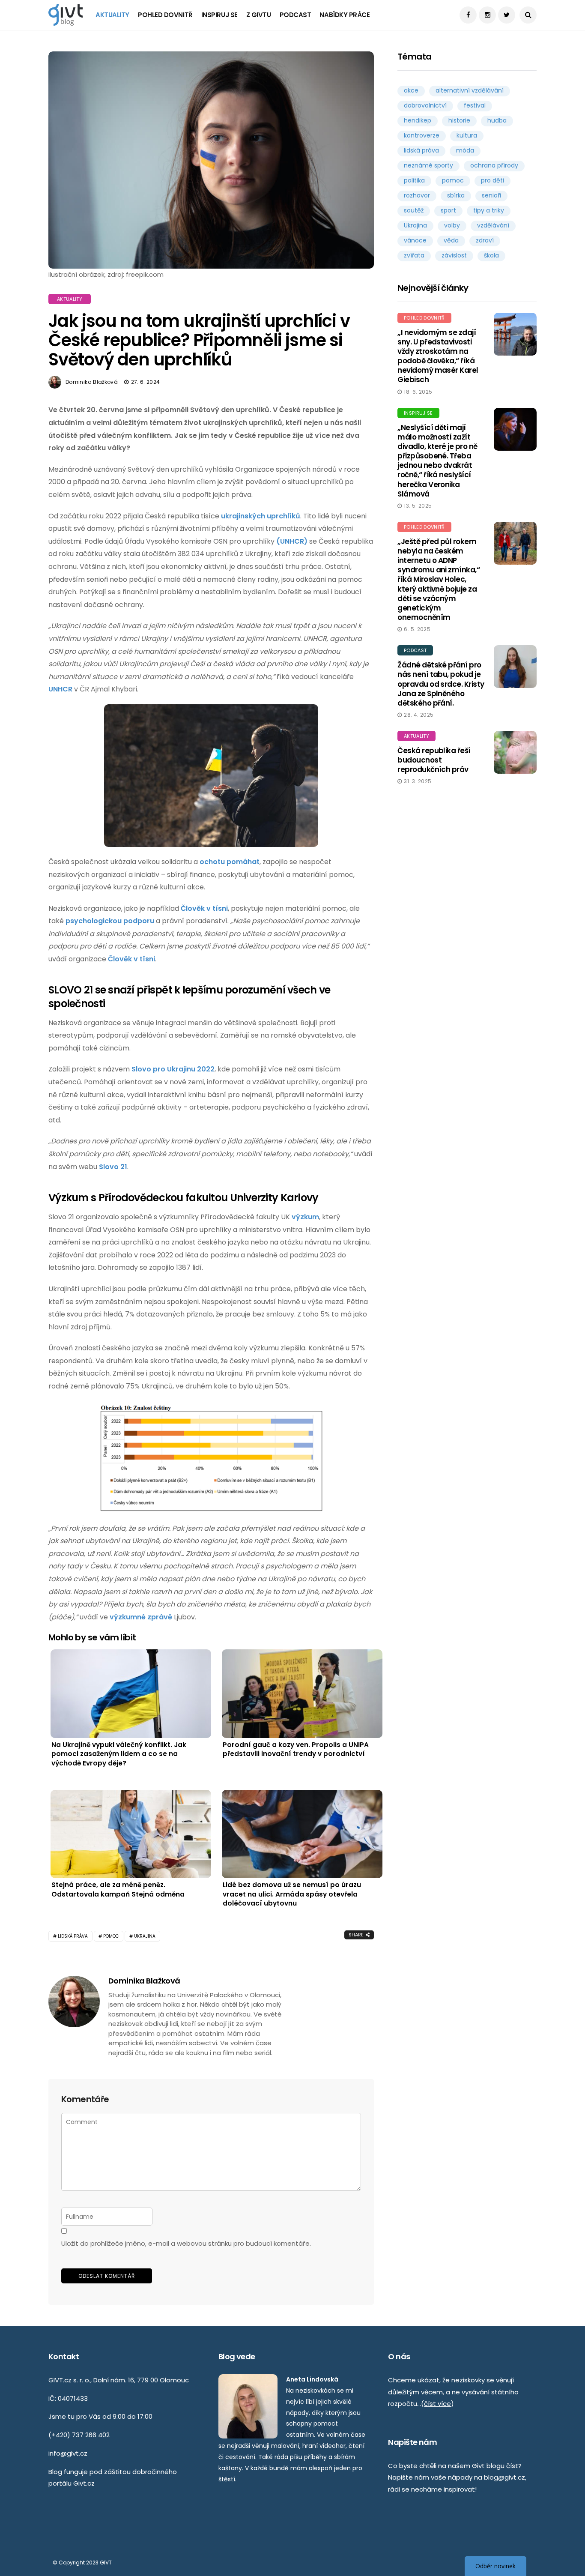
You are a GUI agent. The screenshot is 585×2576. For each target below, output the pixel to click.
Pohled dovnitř (165, 15)
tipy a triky (489, 210)
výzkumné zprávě (141, 1617)
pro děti (492, 180)
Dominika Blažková (92, 382)
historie (459, 120)
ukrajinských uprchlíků (261, 516)
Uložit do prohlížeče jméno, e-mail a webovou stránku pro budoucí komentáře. (186, 2243)
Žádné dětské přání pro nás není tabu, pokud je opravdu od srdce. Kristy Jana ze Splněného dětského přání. (441, 684)
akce (411, 90)
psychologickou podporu (110, 921)
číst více (437, 2404)
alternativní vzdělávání (470, 90)
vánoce (415, 240)
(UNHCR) (292, 541)
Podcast (295, 15)
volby (452, 225)
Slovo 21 (113, 1167)
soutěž (414, 210)
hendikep (418, 120)
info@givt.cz (68, 2453)
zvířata (414, 255)
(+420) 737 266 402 (79, 2435)
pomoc (111, 1936)
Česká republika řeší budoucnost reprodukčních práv (434, 760)
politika (414, 180)
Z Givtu (259, 15)
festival (475, 105)
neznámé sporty (428, 165)
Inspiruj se (219, 15)
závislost (454, 255)
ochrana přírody (494, 165)
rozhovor (417, 195)
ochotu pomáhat (230, 862)
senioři (491, 195)
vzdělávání (493, 225)
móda (465, 150)
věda (451, 240)
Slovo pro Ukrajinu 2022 (173, 1069)
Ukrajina (145, 1936)
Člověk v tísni (204, 908)
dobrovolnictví (425, 105)
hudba (497, 120)
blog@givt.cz (504, 2477)
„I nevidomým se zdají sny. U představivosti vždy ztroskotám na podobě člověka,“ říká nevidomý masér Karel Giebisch (438, 356)
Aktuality (112, 15)
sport (448, 210)
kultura (467, 135)
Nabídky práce (345, 15)
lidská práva (73, 1936)
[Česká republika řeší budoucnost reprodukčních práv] (515, 752)
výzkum (305, 1217)
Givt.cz (84, 2483)
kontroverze (422, 135)
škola (491, 255)
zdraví (485, 240)
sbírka (456, 195)
